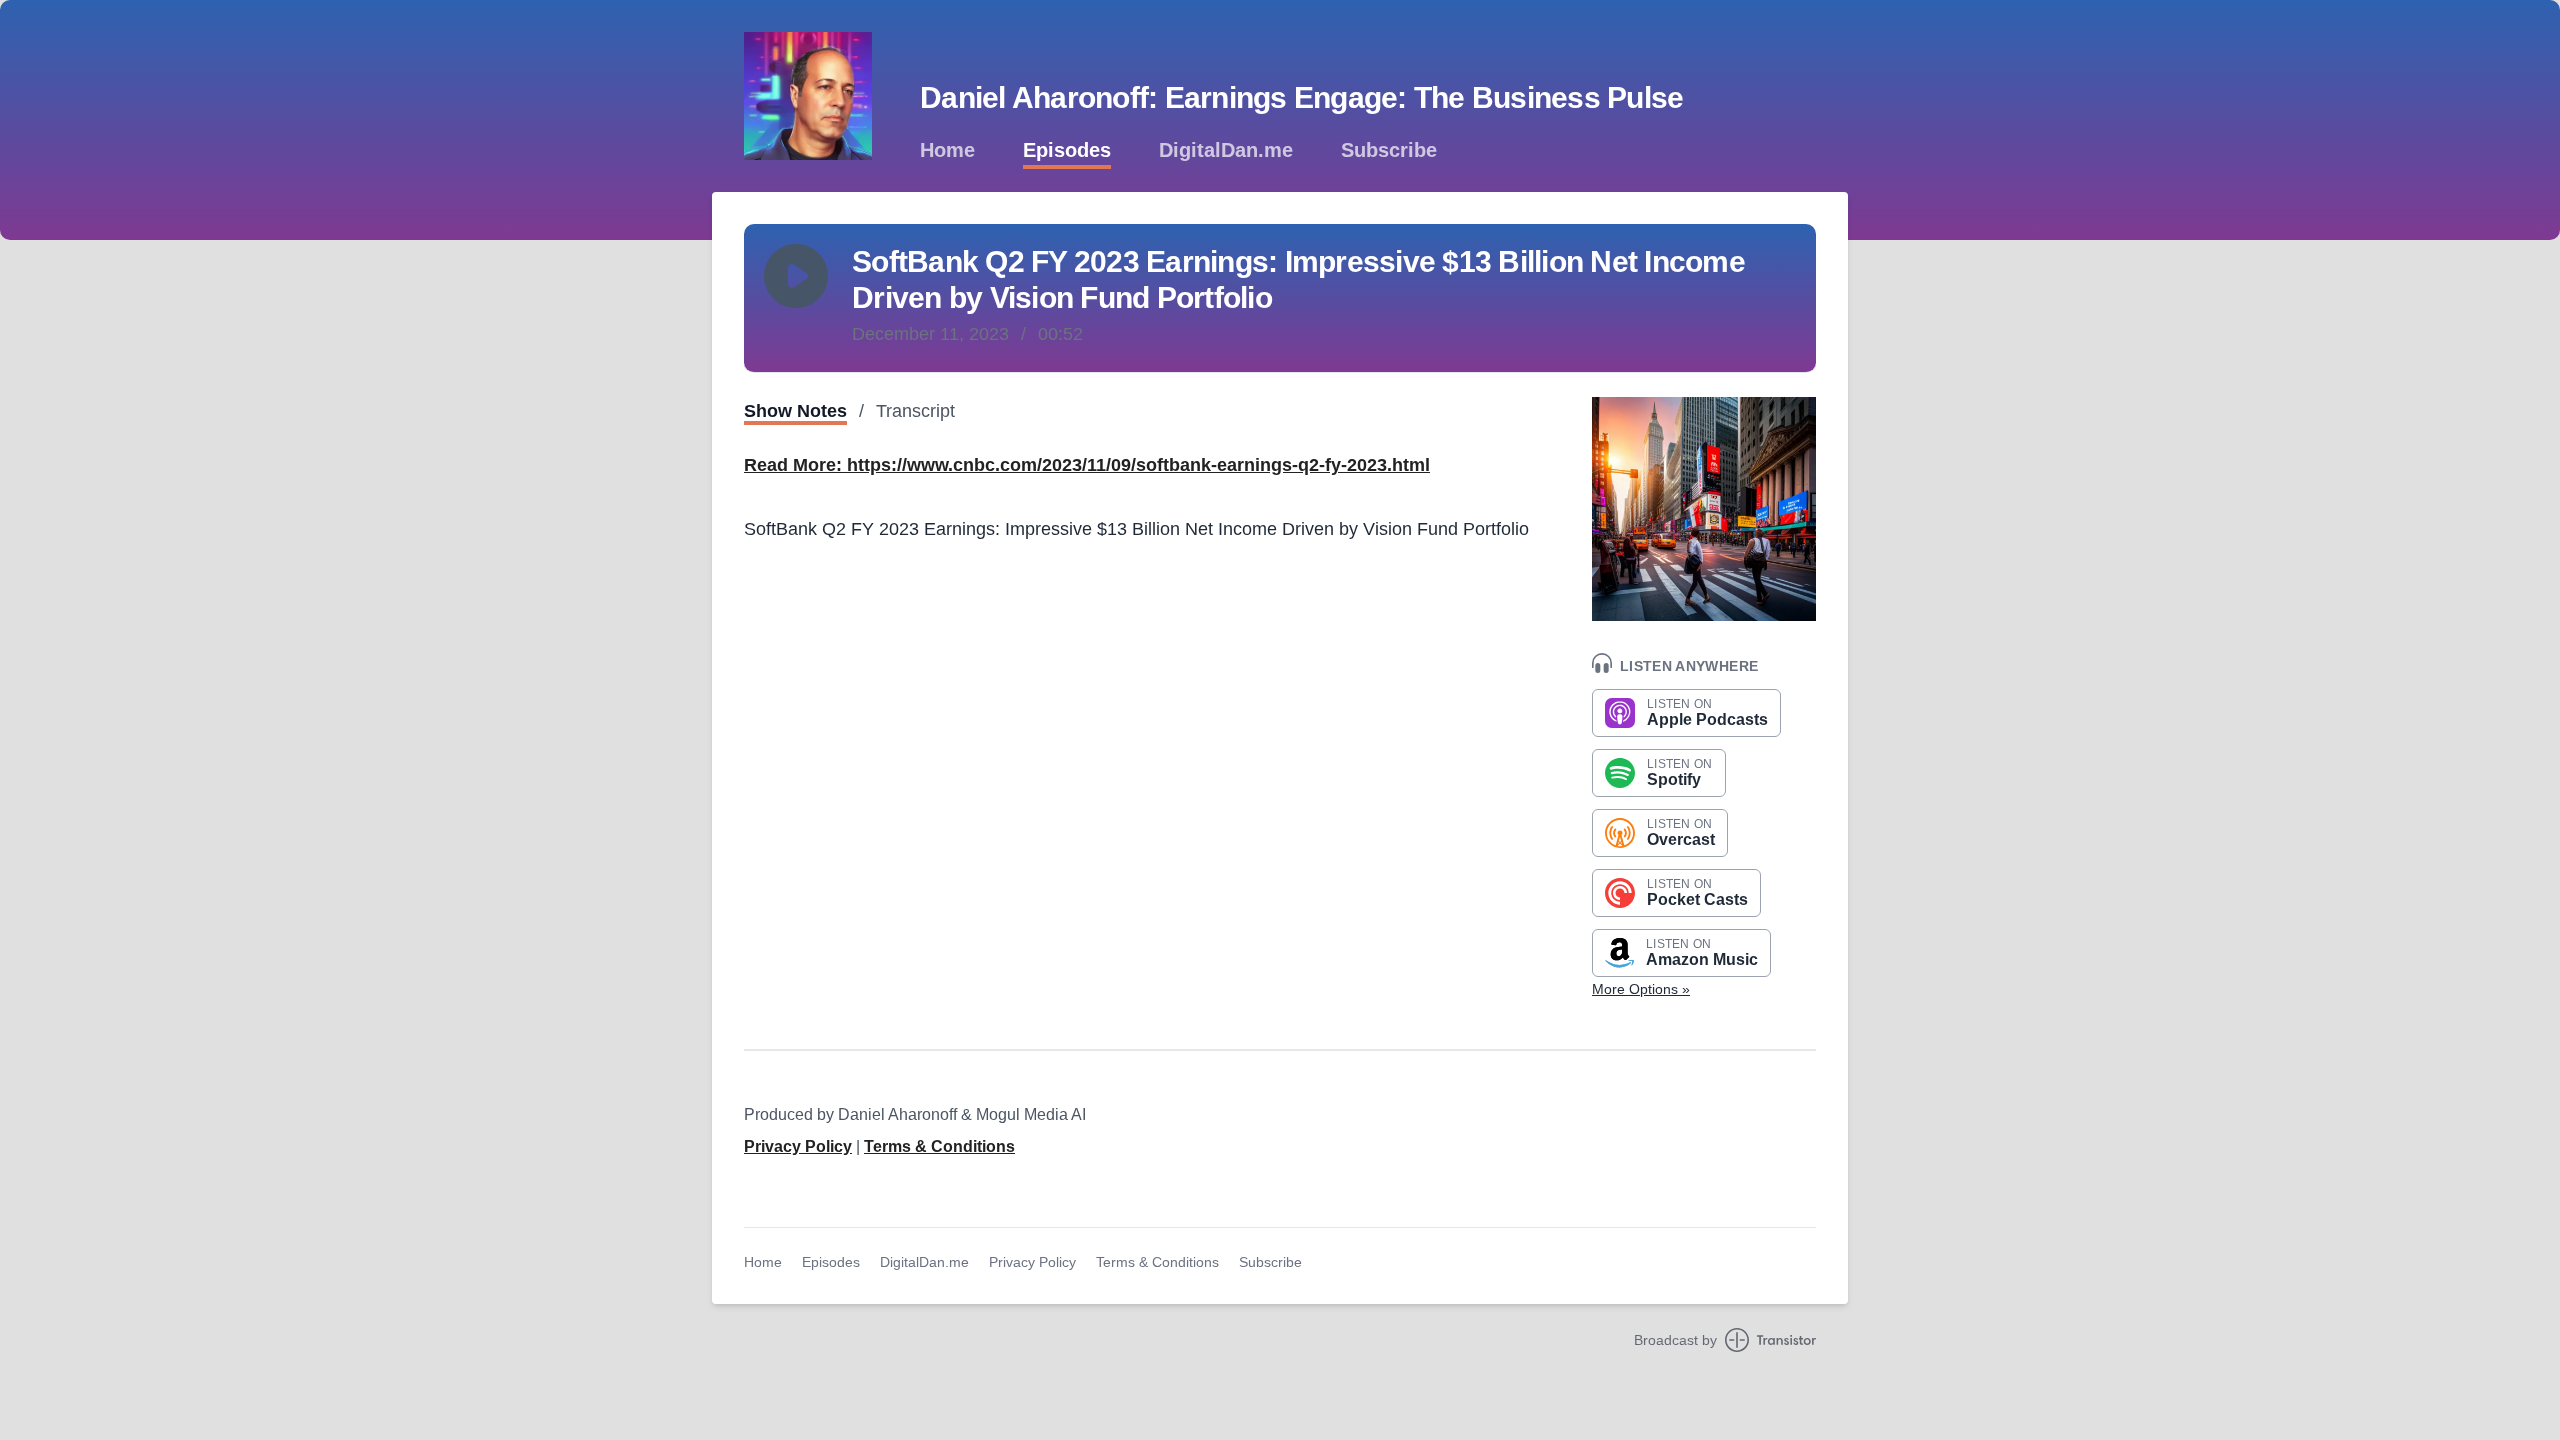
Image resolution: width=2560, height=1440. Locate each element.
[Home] (808, 96)
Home (947, 150)
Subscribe (1389, 150)
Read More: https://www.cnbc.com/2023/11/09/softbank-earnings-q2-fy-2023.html (1087, 465)
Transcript (915, 411)
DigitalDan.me (1226, 150)
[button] (796, 276)
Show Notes (795, 411)
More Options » (1641, 989)
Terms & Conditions (939, 1146)
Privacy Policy (798, 1146)
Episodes (1067, 150)
